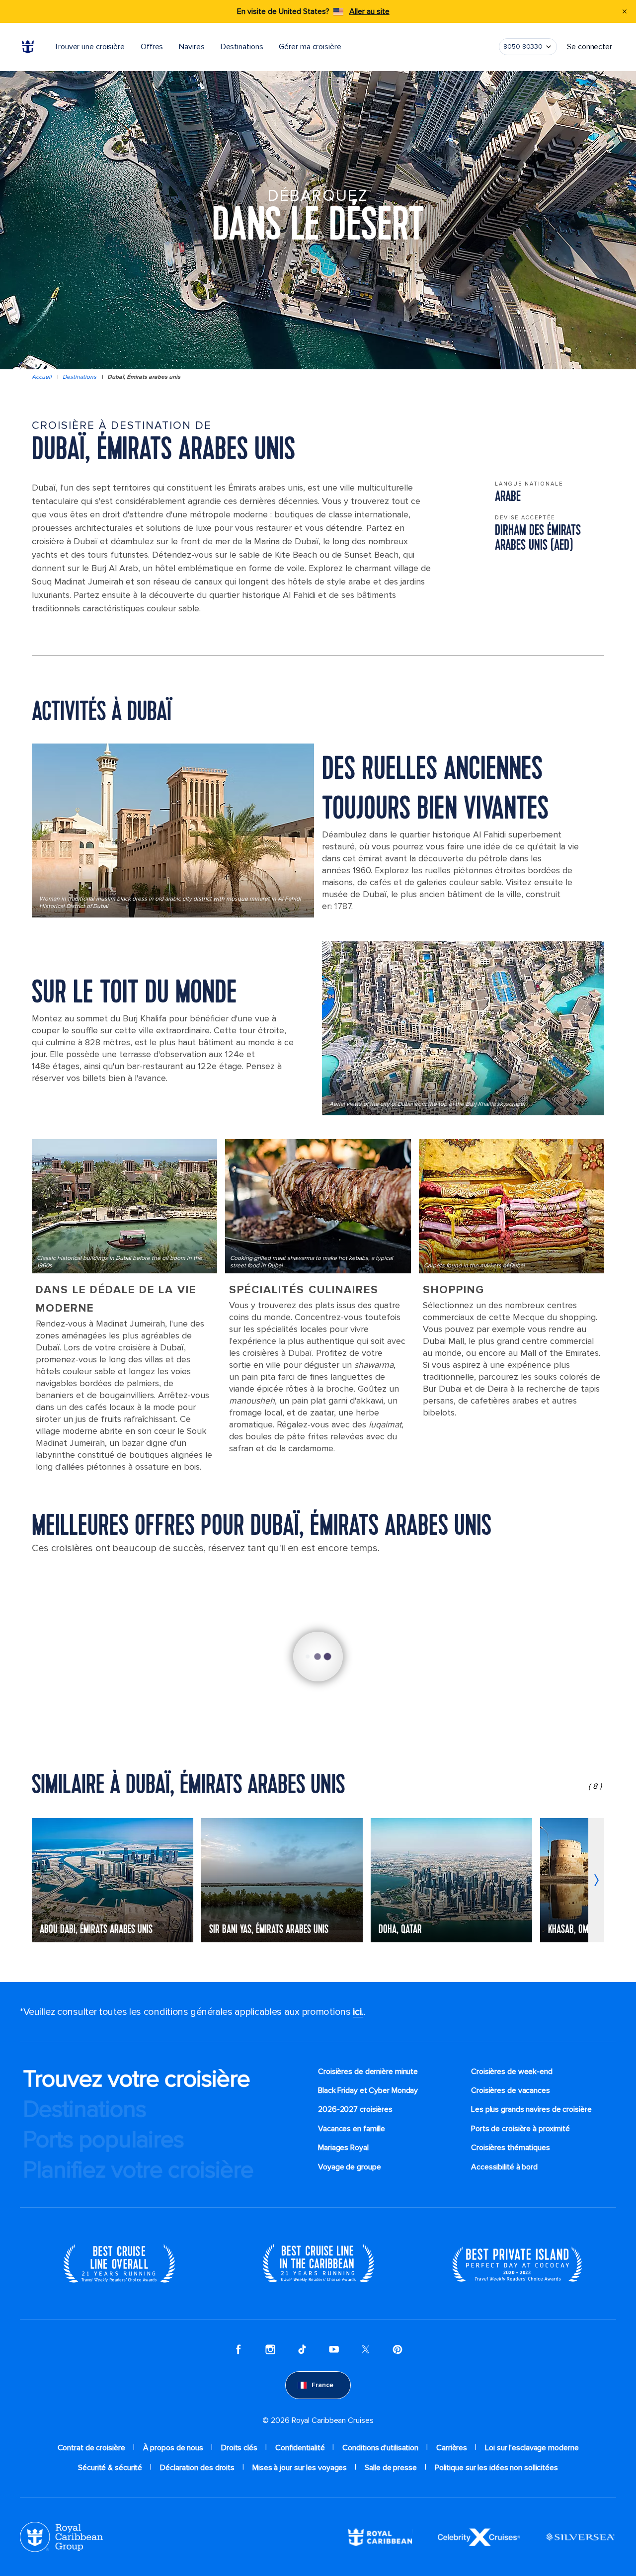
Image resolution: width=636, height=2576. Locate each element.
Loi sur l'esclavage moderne (532, 2448)
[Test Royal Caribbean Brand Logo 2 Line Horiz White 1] (380, 2536)
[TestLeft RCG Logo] (61, 2536)
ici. (358, 2012)
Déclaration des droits (197, 2468)
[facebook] (238, 2349)
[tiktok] (302, 2349)
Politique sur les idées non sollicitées (496, 2468)
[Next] (596, 1880)
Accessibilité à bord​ (504, 2167)
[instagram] (270, 2349)
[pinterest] (397, 2349)
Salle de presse (391, 2468)
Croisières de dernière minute (368, 2072)
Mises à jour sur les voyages (300, 2468)
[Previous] (40, 1880)
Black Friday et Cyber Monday (368, 2090)
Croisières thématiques (511, 2148)
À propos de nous (173, 2448)
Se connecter (590, 47)
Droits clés (239, 2448)
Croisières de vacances (511, 2090)
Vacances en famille (352, 2129)
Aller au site (369, 11)
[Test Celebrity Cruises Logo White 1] (479, 2536)
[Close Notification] (625, 11)
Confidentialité (300, 2448)
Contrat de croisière (91, 2448)
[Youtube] (334, 2349)
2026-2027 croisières (355, 2109)
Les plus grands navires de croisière (531, 2109)
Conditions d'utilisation (380, 2448)
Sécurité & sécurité (110, 2468)
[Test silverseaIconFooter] (580, 2536)
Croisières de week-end (512, 2072)
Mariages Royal (343, 2148)
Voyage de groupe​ (349, 2167)
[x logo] (366, 2349)
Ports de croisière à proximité (520, 2129)
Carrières (452, 2448)
